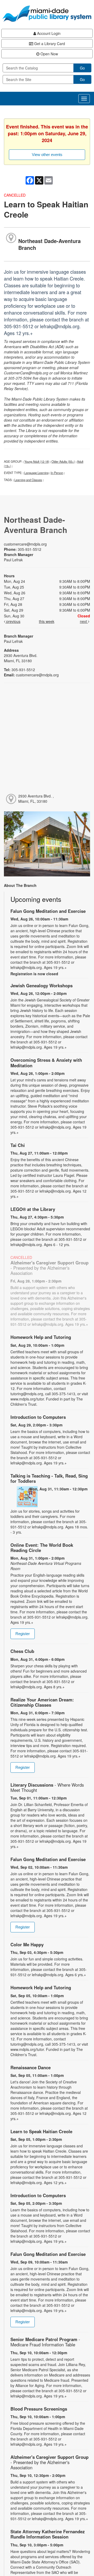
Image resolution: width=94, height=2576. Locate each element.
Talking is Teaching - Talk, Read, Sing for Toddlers (49, 1478)
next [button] (84, 621)
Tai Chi (18, 1145)
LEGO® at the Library (33, 1209)
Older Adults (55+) (63, 461)
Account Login (48, 33)
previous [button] (13, 621)
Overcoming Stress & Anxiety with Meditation (46, 1063)
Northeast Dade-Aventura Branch (49, 244)
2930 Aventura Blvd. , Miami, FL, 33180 (36, 799)
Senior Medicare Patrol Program (45, 2342)
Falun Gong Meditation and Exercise (48, 911)
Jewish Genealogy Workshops (42, 985)
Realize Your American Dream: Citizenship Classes (42, 1702)
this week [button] (47, 621)
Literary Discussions (47, 1787)
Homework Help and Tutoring (41, 1337)
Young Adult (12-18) (37, 461)
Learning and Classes (28, 480)
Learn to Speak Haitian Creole (41, 2131)
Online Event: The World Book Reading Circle (42, 1548)
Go (82, 68)
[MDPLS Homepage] (47, 14)
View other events (47, 155)
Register (23, 1634)
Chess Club (22, 1651)
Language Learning (36, 473)
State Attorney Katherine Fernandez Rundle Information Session (48, 2534)
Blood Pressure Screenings (39, 2409)
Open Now (49, 54)
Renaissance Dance (31, 2067)
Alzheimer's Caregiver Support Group (49, 1268)
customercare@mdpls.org (25, 544)
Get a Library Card (49, 44)
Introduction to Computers (38, 1417)
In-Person (57, 473)
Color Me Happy (27, 1944)
